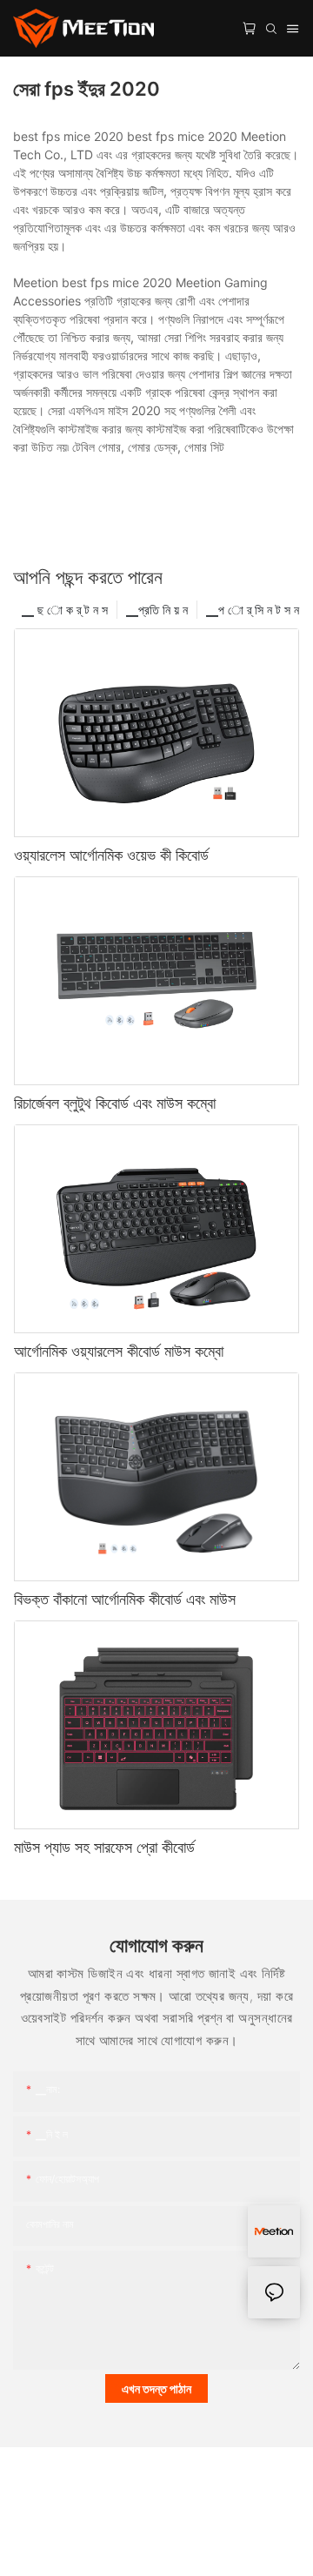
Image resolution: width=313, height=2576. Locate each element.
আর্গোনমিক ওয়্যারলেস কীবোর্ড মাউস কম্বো (119, 1351)
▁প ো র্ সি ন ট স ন (253, 610)
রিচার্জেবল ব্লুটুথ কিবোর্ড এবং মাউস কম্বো (115, 1103)
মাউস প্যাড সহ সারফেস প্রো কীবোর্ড (104, 1847)
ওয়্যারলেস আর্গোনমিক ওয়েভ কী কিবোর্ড (111, 855)
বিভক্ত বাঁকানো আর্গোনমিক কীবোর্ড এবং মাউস (125, 1599)
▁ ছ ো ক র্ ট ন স (65, 610)
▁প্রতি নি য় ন (157, 610)
